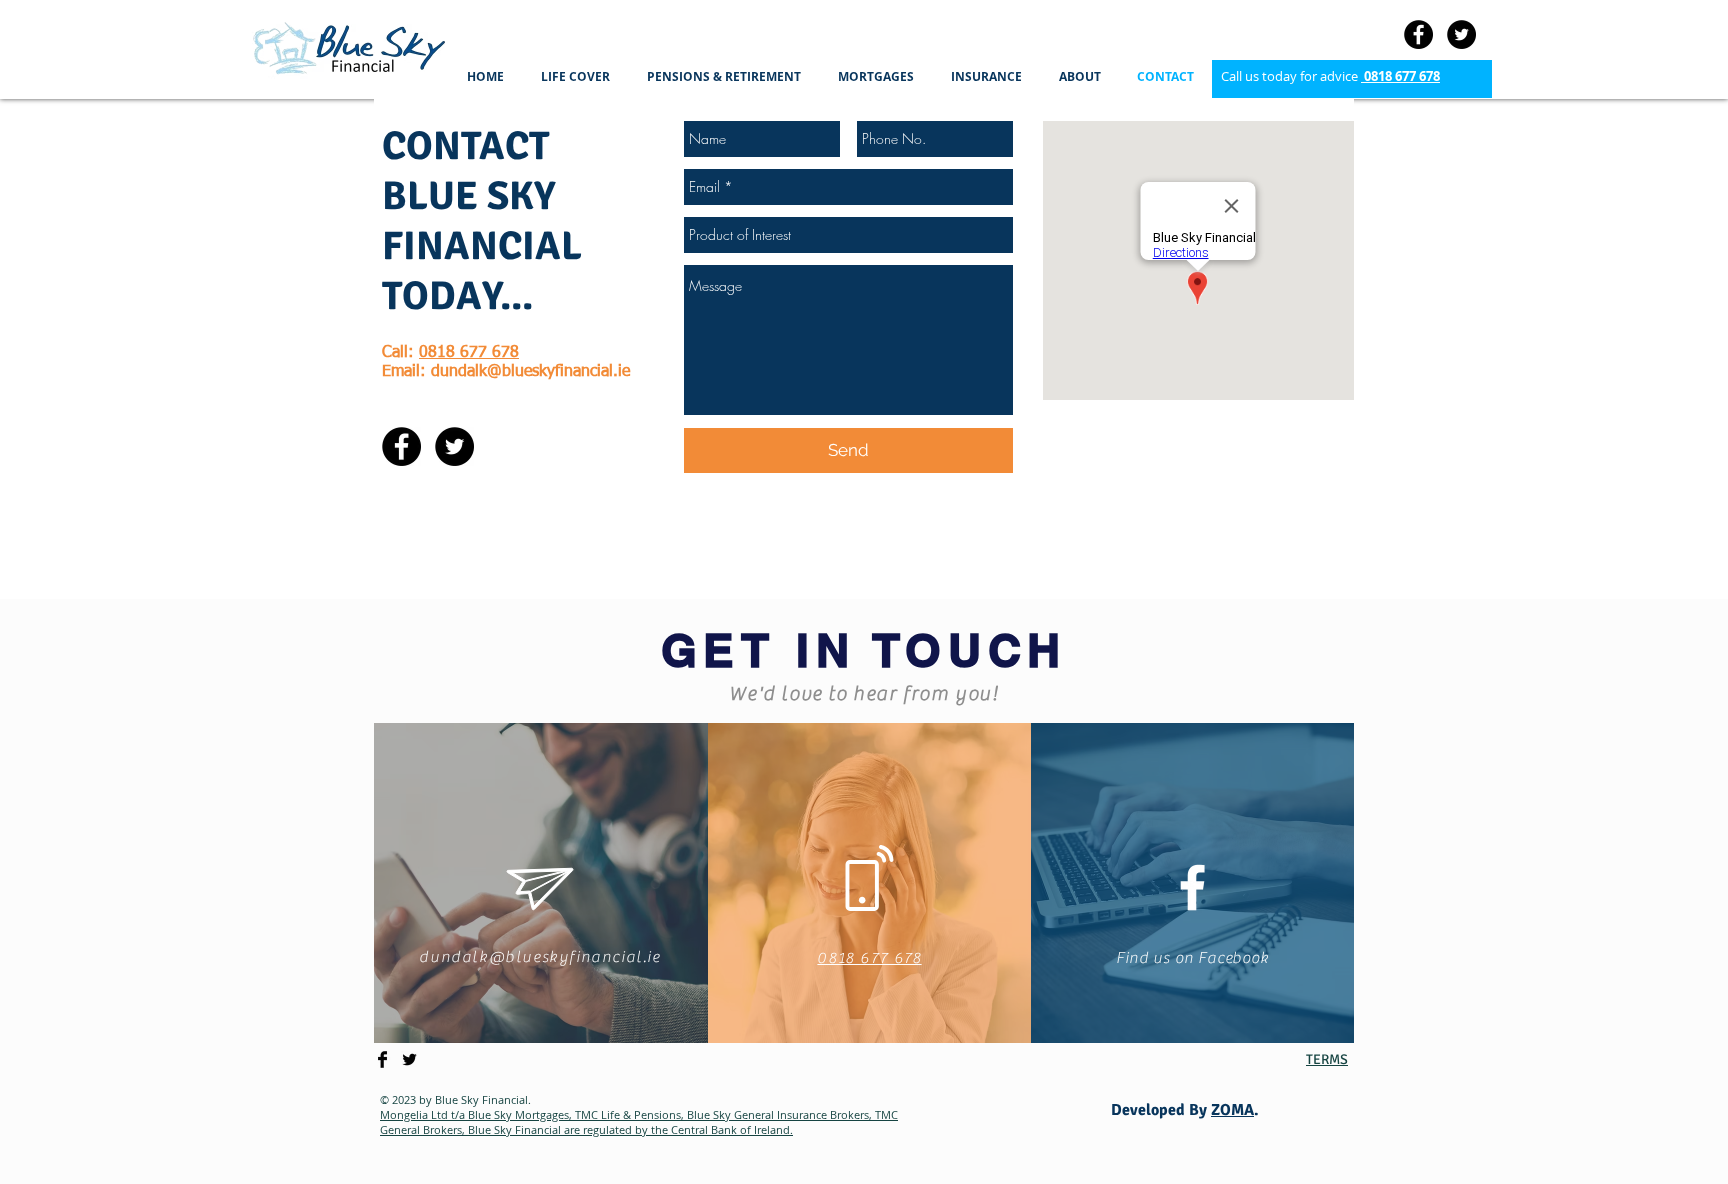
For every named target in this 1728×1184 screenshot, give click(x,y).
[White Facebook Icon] (1192, 887)
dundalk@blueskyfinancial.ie (530, 372)
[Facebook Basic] (382, 1059)
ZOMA (1232, 1110)
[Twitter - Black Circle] (1461, 34)
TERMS (1327, 1059)
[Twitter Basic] (409, 1059)
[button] (579, 76)
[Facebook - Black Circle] (1418, 34)
